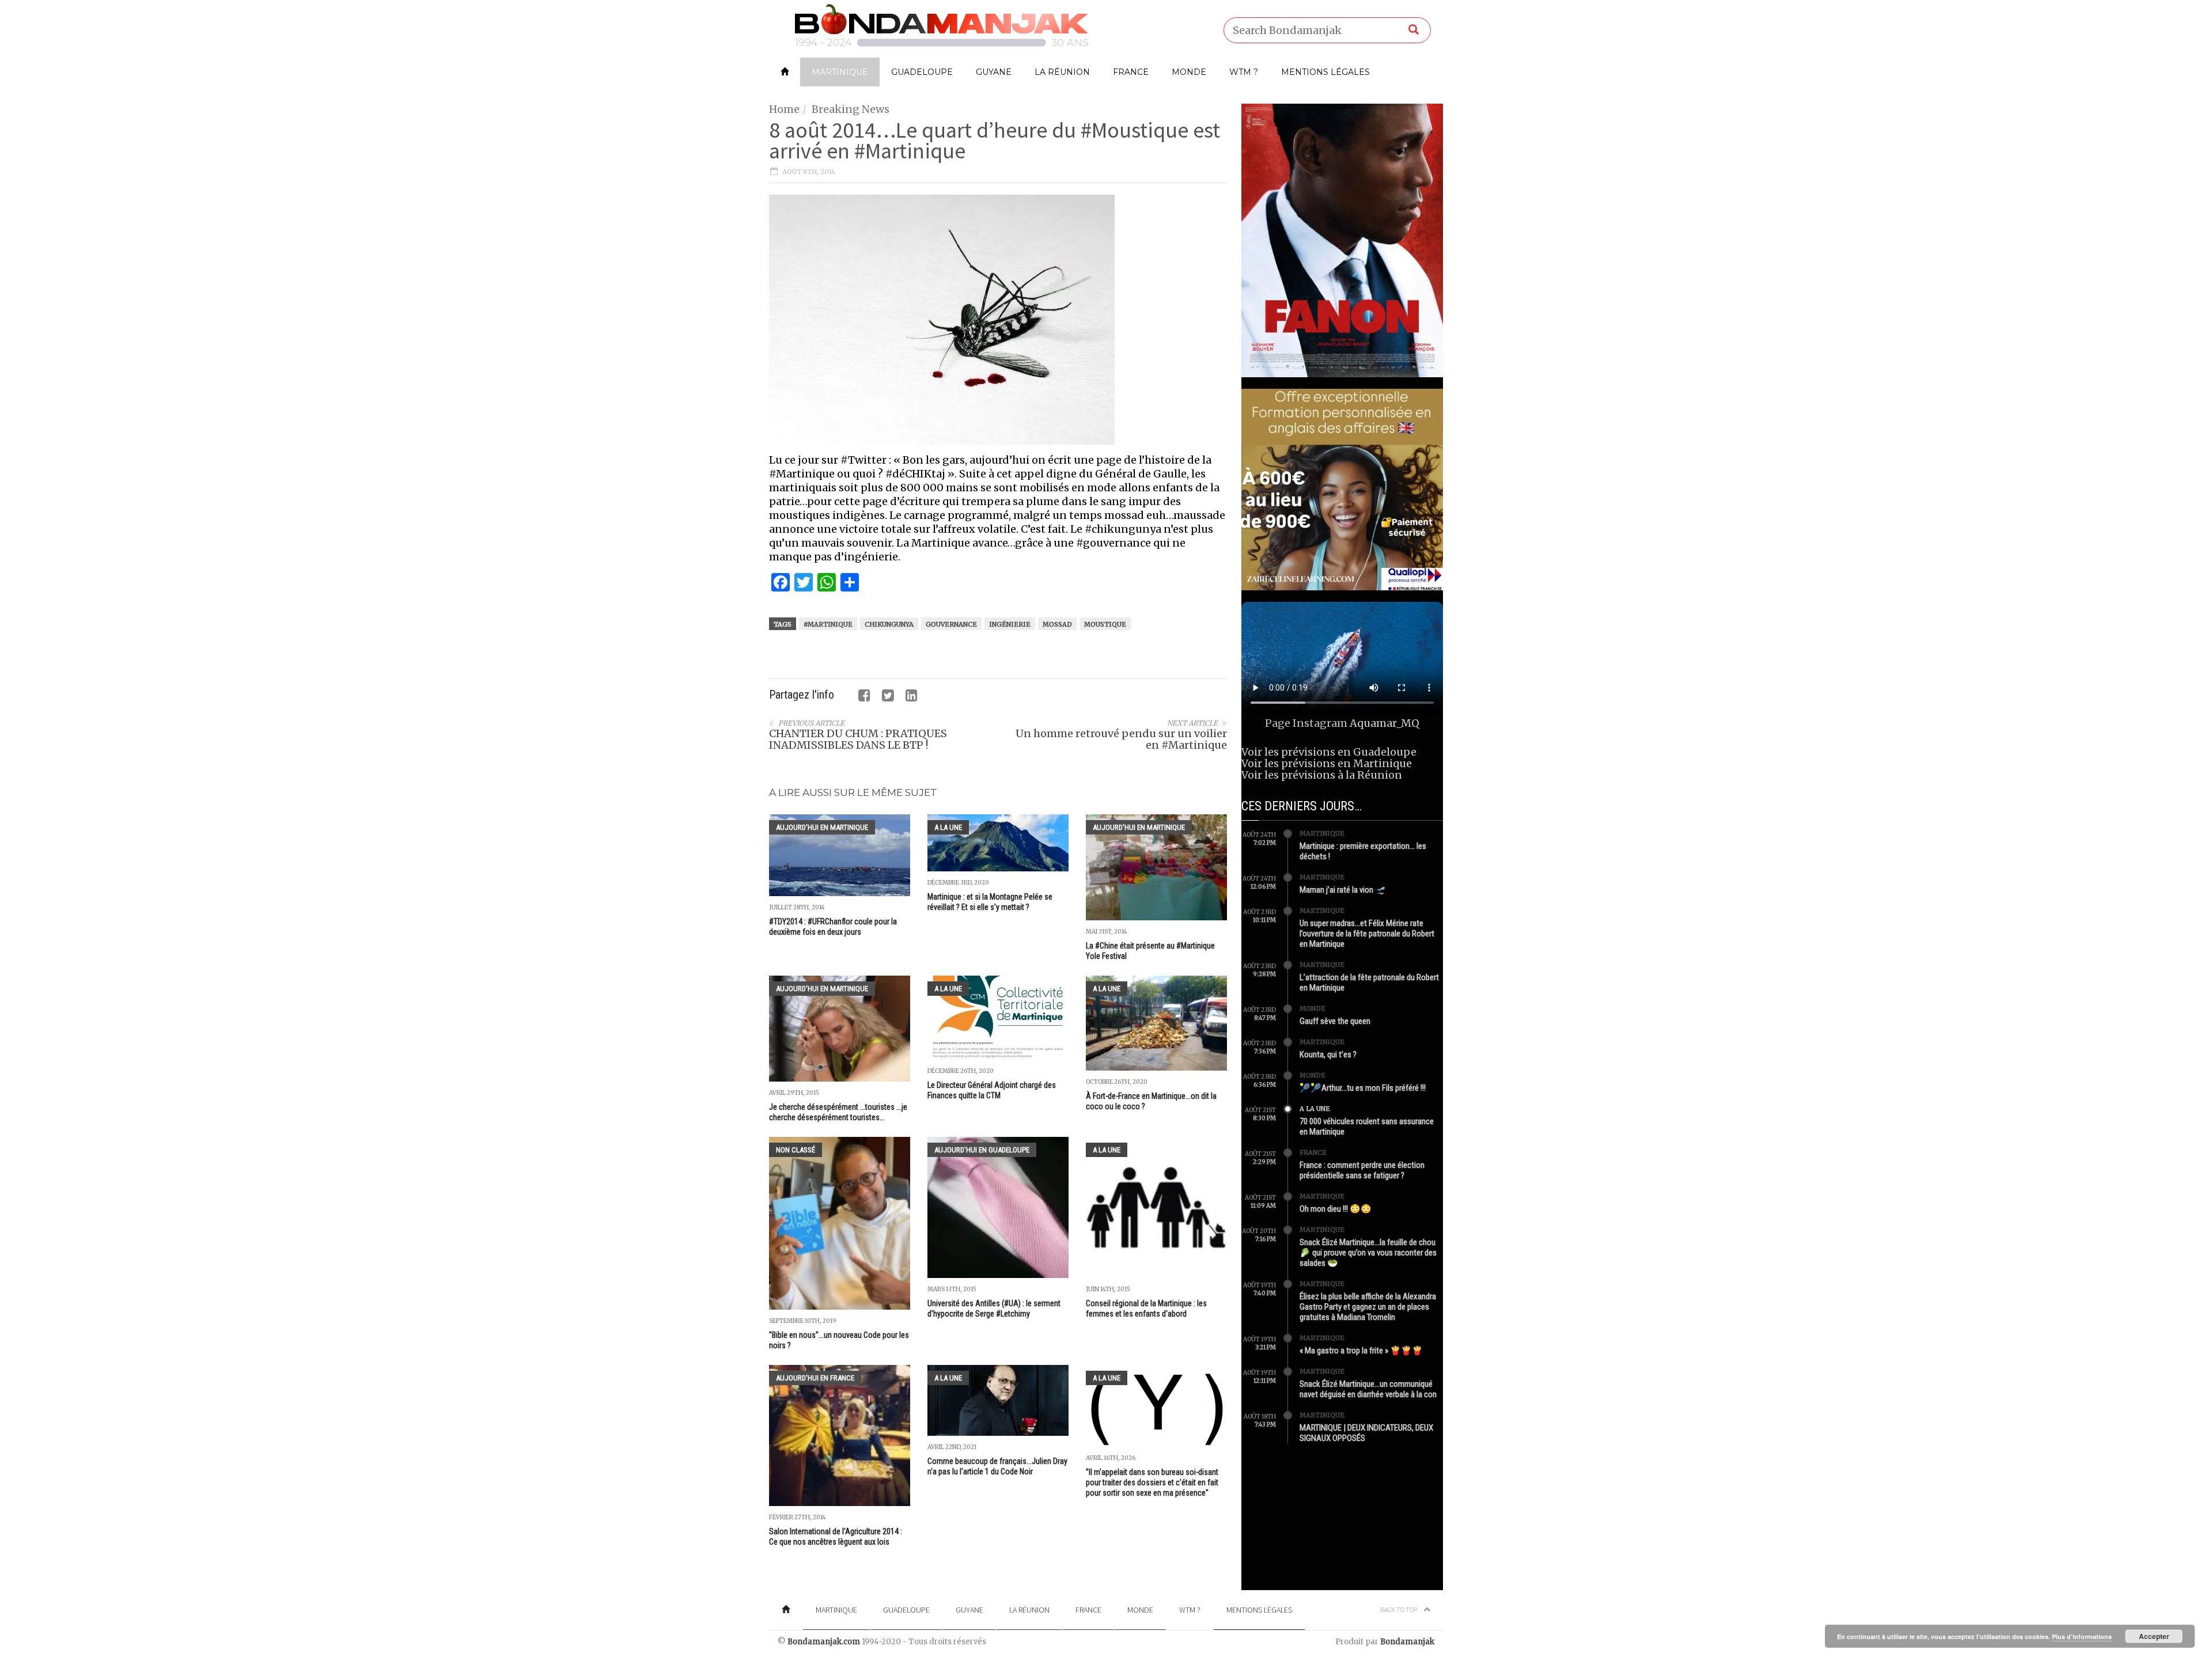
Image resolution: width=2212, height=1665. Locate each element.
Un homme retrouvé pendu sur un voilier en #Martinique (1121, 739)
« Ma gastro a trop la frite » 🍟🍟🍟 (1361, 1351)
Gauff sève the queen (1335, 1021)
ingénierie (1010, 624)
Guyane (994, 72)
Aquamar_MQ (1385, 723)
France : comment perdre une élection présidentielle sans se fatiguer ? (1362, 1170)
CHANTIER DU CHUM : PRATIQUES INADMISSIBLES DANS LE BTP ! (858, 739)
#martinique (828, 624)
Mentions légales (1325, 72)
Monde (1189, 72)
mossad (1057, 624)
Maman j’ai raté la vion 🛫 (1343, 890)
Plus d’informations (2082, 1636)
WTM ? (1244, 72)
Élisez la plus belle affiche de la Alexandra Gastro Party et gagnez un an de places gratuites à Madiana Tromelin (1368, 1307)
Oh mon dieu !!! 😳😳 (1336, 1209)
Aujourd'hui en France (815, 1378)
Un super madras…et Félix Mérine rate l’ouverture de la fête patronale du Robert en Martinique (1367, 934)
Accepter (2154, 1636)
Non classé (796, 1150)
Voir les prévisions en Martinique (1327, 763)
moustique (1105, 624)
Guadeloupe (922, 72)
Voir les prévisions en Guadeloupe (1329, 752)
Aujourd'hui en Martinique (822, 827)
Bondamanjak (1407, 1642)
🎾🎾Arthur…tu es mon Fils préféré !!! (1363, 1088)
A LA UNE (948, 827)
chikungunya (889, 624)
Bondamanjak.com (824, 1642)
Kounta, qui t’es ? (1328, 1055)
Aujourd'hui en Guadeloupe (982, 1150)
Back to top (1399, 1609)
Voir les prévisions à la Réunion (1322, 775)
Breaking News (851, 109)
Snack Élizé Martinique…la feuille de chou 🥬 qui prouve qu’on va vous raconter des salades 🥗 (1368, 1253)
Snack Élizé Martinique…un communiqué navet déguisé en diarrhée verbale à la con (1368, 1389)
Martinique (840, 72)
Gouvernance (951, 624)
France (1131, 72)
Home (784, 109)
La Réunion (1062, 72)
